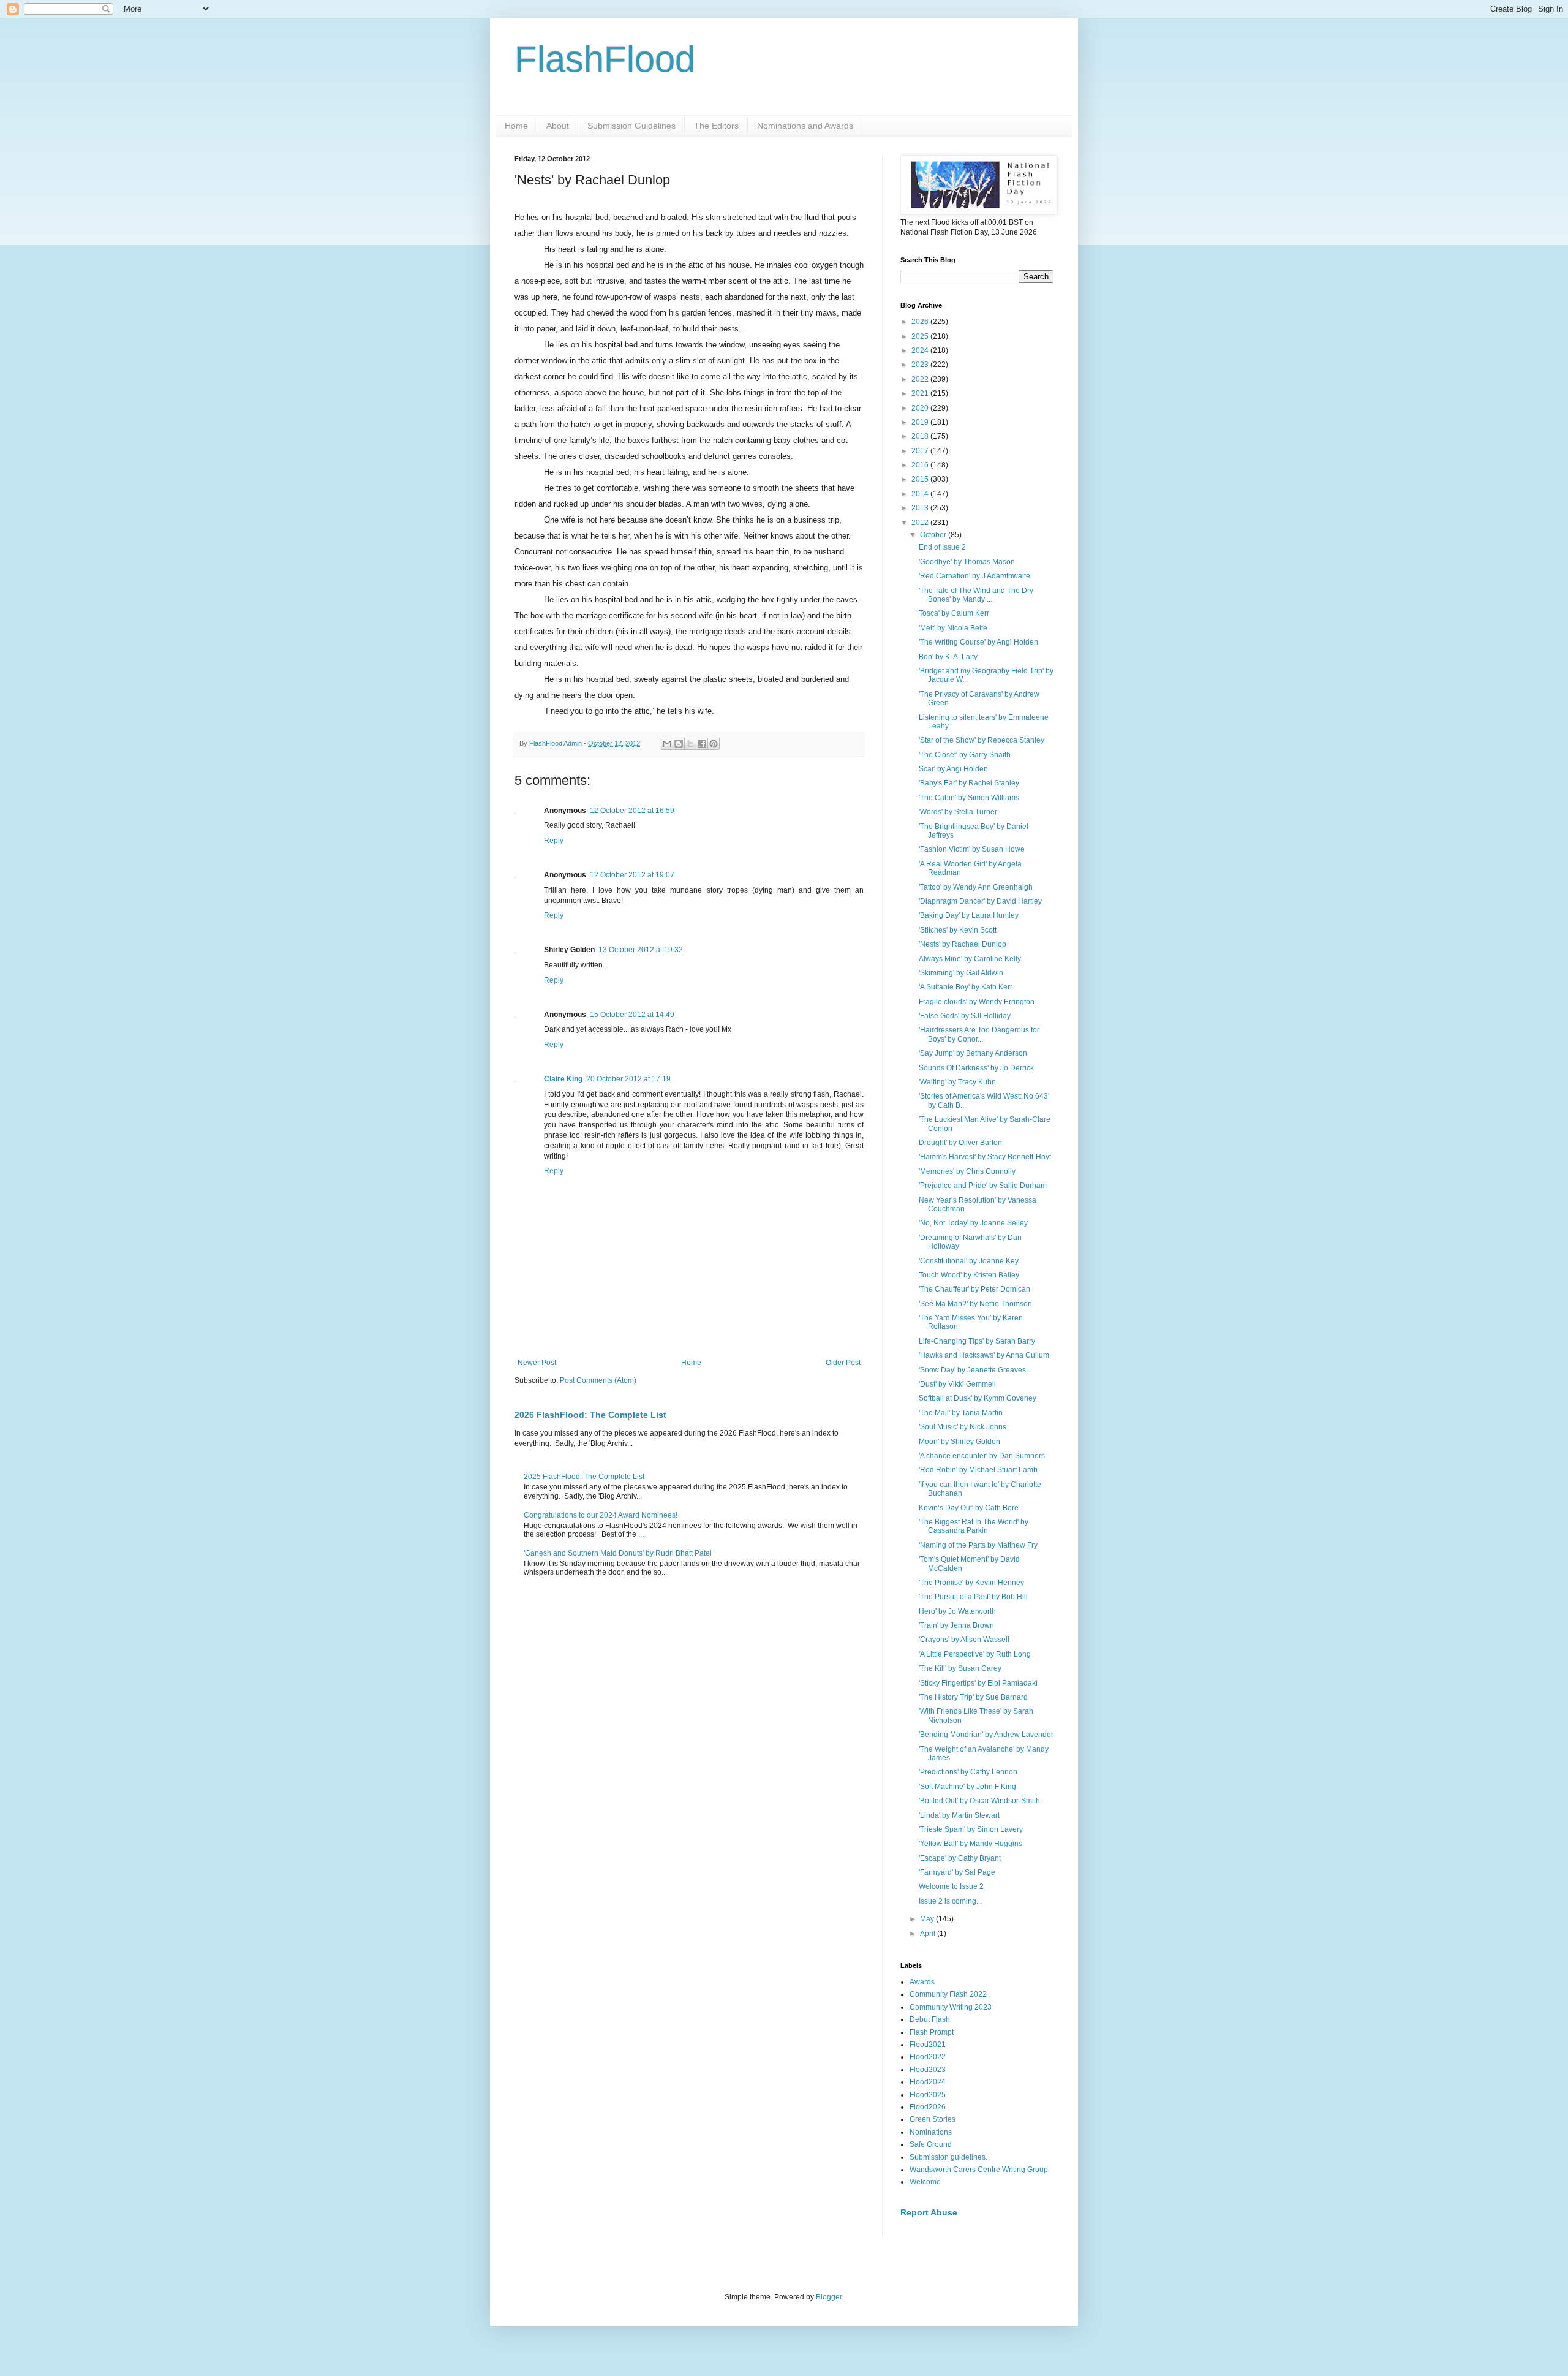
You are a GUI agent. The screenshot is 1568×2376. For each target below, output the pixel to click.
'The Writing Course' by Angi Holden (978, 642)
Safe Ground (931, 2144)
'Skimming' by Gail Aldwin (961, 973)
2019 (921, 422)
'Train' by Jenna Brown (956, 1625)
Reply (554, 841)
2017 (921, 451)
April (929, 1934)
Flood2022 (928, 2057)
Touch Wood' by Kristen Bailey (969, 1275)
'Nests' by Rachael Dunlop (963, 944)
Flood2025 (928, 2095)
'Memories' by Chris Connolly (967, 1171)
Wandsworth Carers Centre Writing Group (979, 2170)
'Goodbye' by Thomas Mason (967, 562)
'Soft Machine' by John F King (967, 1787)
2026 (921, 322)
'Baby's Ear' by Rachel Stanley (969, 783)
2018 (921, 436)
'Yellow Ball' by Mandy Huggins (971, 1844)
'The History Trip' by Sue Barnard (973, 1697)
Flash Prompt (932, 2032)
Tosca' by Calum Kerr (954, 613)
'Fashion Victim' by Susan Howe (972, 849)
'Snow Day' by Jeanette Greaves (972, 1370)
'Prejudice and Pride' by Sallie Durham (983, 1186)
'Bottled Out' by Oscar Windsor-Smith (979, 1801)
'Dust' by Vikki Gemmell (957, 1384)
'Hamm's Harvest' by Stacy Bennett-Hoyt (985, 1157)
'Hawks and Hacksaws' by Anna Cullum (984, 1355)
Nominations (931, 2132)
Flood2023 (928, 2070)
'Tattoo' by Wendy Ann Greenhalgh (976, 887)
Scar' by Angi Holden (953, 769)
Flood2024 (928, 2082)
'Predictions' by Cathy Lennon (968, 1772)
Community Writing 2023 (951, 2007)
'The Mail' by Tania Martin (961, 1413)
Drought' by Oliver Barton (960, 1143)
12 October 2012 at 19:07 (632, 875)
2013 (921, 508)
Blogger (829, 2297)
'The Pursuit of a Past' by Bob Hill (973, 1597)
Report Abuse (929, 2212)
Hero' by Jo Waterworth (957, 1611)
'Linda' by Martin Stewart (959, 1815)
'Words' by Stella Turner (958, 812)
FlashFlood (605, 59)
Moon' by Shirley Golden (959, 1442)
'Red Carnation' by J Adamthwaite (974, 576)
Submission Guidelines (631, 126)
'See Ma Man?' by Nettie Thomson (975, 1304)
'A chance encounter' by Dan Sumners (982, 1456)
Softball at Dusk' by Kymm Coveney (978, 1398)
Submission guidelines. (948, 2157)
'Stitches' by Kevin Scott (958, 930)
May (928, 1919)
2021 (921, 393)
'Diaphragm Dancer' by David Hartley (980, 901)
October (934, 535)
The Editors (716, 126)
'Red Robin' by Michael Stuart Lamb (978, 1470)
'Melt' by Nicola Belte (953, 628)
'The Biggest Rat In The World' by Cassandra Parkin (974, 1526)
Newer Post (537, 1363)
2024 (921, 350)
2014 (921, 494)
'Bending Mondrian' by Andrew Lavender (986, 1735)
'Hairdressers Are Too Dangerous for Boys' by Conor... (979, 1034)
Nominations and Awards (805, 126)
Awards (922, 1982)
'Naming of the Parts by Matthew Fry (978, 1545)
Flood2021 (928, 2045)
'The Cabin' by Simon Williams (969, 798)
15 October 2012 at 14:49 (632, 1015)
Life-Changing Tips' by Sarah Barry (977, 1341)
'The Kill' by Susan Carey (960, 1668)
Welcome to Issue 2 (951, 1886)
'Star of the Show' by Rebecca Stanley (982, 740)
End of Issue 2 (942, 547)
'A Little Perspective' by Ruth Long (975, 1654)
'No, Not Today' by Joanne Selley (973, 1223)
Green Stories (933, 2119)
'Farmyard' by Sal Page (957, 1872)
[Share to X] (690, 744)
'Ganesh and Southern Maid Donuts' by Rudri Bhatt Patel (618, 1553)
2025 (921, 336)
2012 (921, 523)
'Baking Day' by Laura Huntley (969, 915)
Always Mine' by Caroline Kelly (970, 959)
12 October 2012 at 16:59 (632, 811)
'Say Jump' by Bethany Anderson (973, 1053)
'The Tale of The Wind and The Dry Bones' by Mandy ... (976, 595)
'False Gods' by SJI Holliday (965, 1016)
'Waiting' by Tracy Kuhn (957, 1082)
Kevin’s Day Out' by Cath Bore (969, 1508)
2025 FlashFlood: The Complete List (584, 1477)
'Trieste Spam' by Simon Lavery (971, 1829)
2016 (921, 465)
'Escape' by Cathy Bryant (960, 1858)
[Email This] (667, 744)
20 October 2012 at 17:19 (628, 1079)
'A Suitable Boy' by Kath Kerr (966, 987)
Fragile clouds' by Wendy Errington (977, 1002)
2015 (921, 479)
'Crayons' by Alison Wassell (964, 1640)
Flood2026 (928, 2107)
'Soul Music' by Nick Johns (963, 1427)
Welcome (925, 2182)
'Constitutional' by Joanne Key (969, 1261)
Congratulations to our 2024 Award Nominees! (601, 1515)
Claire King (563, 1079)
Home (516, 126)
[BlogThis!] (679, 744)
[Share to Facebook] (702, 744)
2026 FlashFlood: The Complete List (590, 1415)
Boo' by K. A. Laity (948, 657)
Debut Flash (930, 2019)
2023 (921, 365)
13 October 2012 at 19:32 (641, 950)
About (558, 126)
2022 (921, 379)
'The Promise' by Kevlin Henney (971, 1583)
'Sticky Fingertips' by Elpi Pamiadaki (978, 1683)
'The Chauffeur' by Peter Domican (974, 1289)
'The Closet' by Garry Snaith (965, 755)
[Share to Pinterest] (714, 744)
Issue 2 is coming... (950, 1901)
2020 (921, 408)
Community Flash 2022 (948, 1994)
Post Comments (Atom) (598, 1380)
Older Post (843, 1363)
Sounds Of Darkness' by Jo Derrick (976, 1068)
